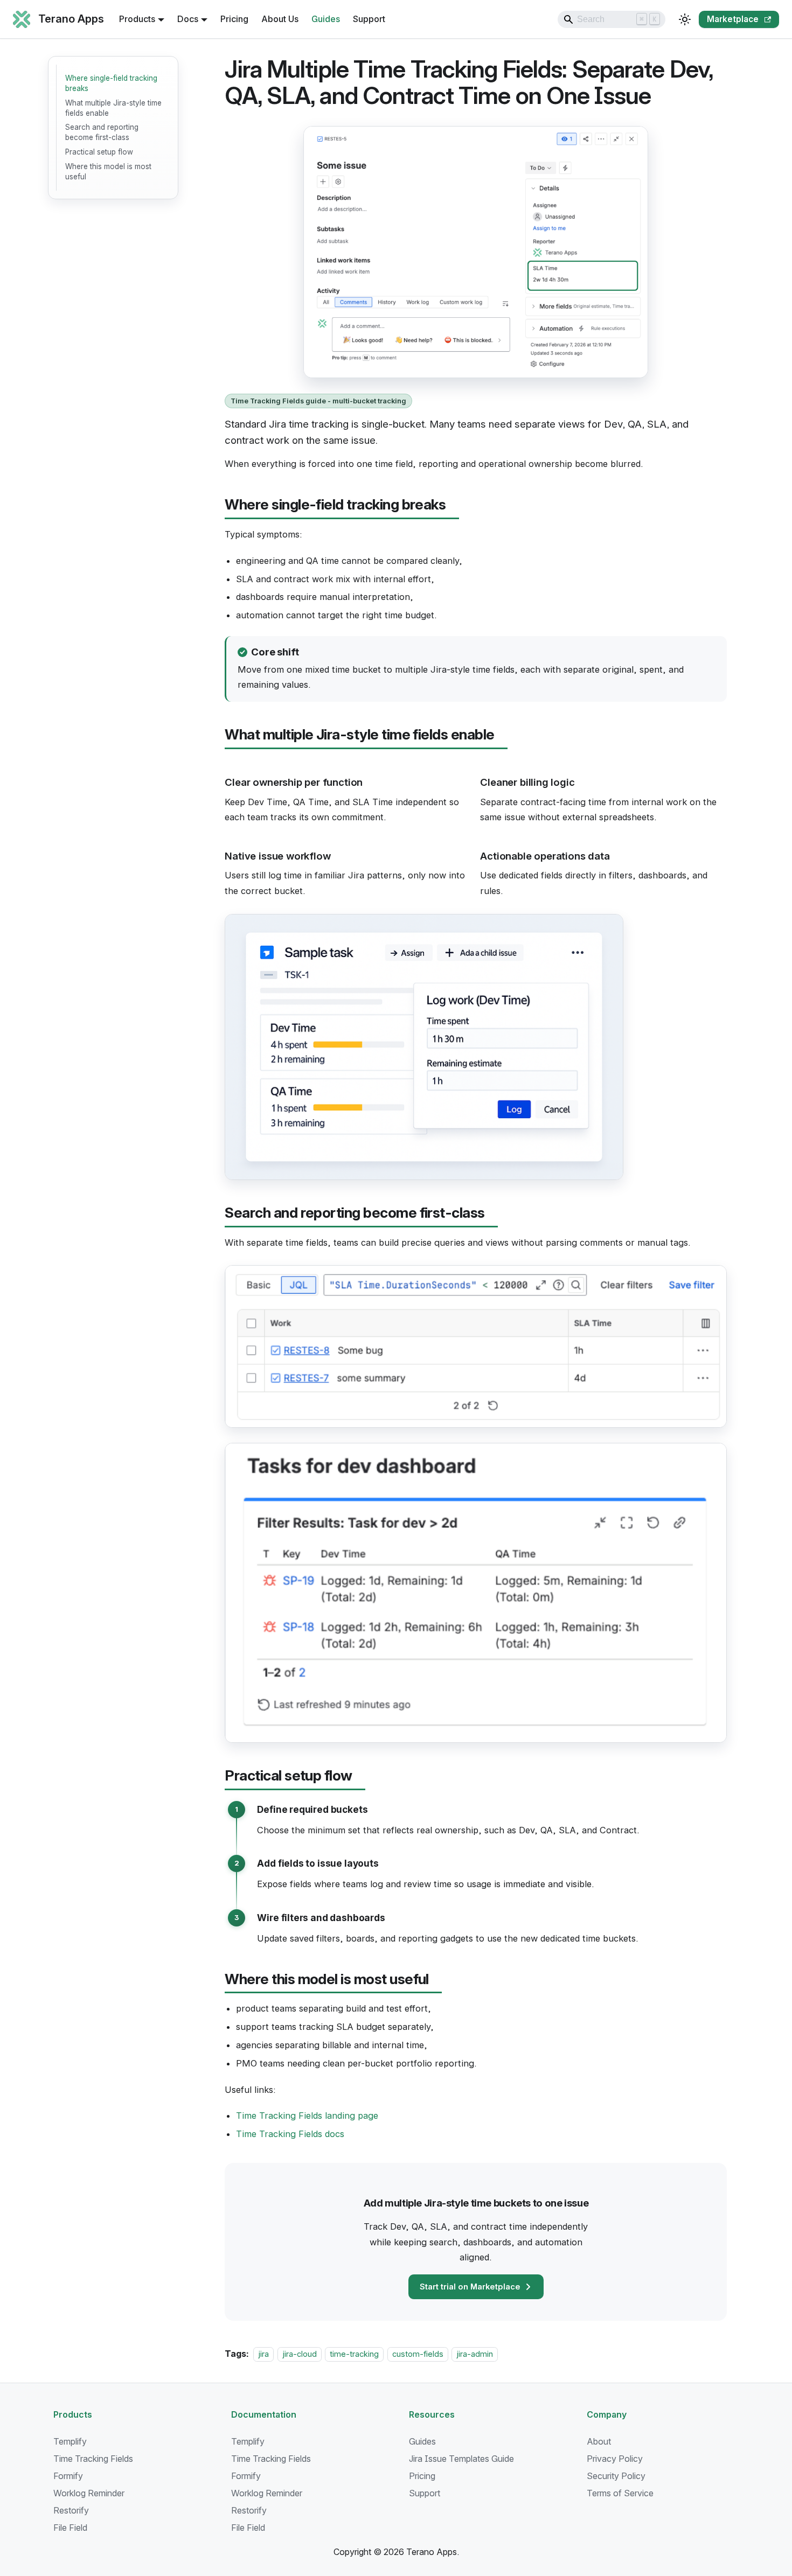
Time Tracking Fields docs (290, 2134)
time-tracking (354, 2354)
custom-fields (418, 2354)
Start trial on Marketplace (470, 2287)
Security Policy (616, 2476)
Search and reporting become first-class (102, 132)
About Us (280, 19)
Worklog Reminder (89, 2493)
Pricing (234, 19)
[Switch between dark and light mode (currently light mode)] (685, 19)
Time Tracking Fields (93, 2459)
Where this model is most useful (108, 172)
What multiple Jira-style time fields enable (113, 108)
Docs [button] (188, 19)
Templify (70, 2441)
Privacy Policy (615, 2459)
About (599, 2441)
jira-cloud (300, 2354)
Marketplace (733, 19)
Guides (326, 19)
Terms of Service (620, 2493)
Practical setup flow (99, 152)
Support (369, 19)
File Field (70, 2528)
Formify (68, 2476)
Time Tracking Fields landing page (307, 2116)
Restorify (71, 2510)
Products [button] (137, 19)
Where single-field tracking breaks (111, 83)
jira (263, 2354)
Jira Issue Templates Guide (461, 2459)
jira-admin (475, 2354)
